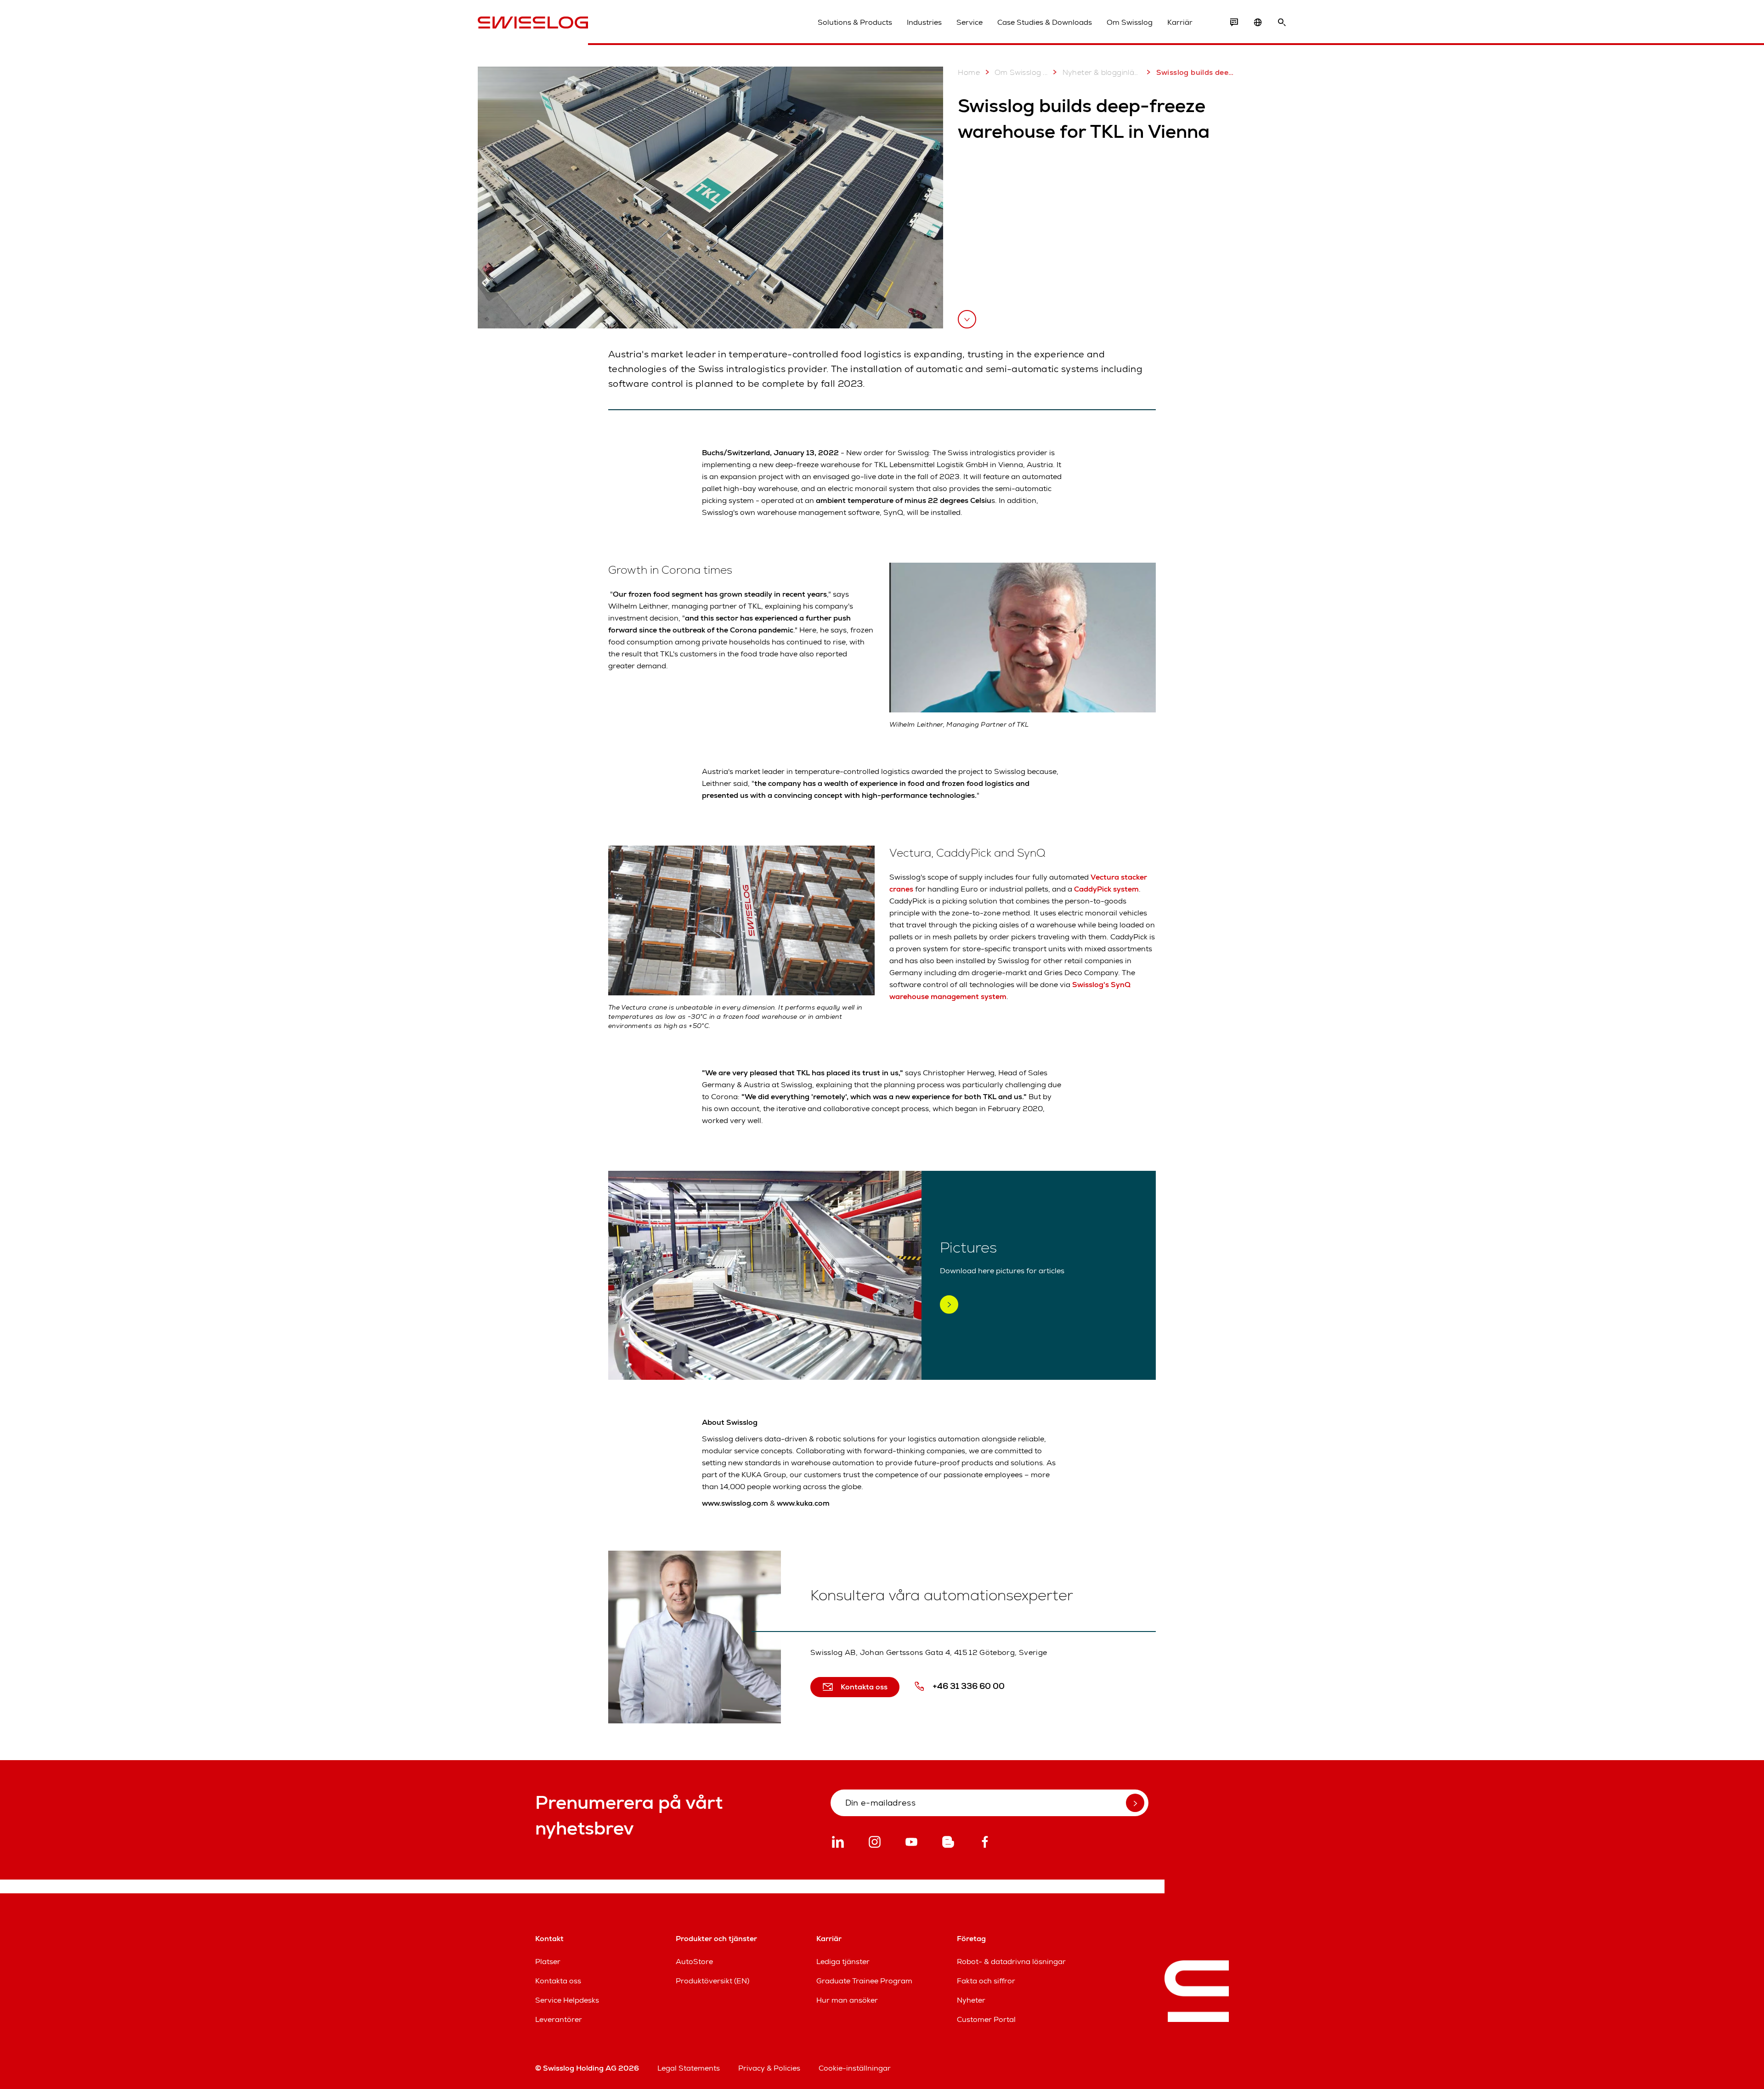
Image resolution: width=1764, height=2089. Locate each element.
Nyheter (971, 2000)
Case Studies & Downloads (1045, 22)
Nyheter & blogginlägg (1102, 72)
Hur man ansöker (847, 2000)
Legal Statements (689, 2068)
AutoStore (694, 1962)
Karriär (1180, 22)
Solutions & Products (855, 22)
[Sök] (1282, 23)
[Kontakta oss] (1234, 23)
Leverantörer (559, 2019)
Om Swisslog (1130, 22)
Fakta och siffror (986, 1981)
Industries (924, 22)
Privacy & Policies (769, 2068)
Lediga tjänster (843, 1962)
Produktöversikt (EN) (712, 1981)
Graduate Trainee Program (864, 1981)
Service (970, 22)
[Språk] (1258, 23)
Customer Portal (986, 2019)
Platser (548, 1962)
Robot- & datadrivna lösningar (1011, 1962)
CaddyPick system (1106, 889)
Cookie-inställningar (855, 2068)
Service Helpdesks (567, 2000)
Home (969, 72)
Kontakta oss (558, 1981)
